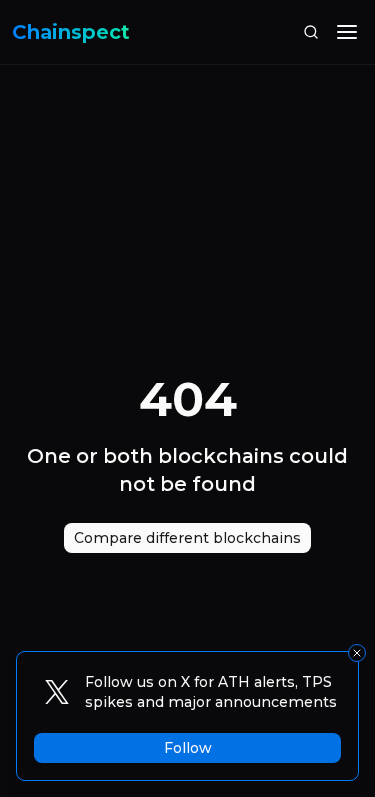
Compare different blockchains (187, 538)
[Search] (311, 32)
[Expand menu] (347, 32)
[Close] (357, 653)
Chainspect (71, 32)
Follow (188, 748)
